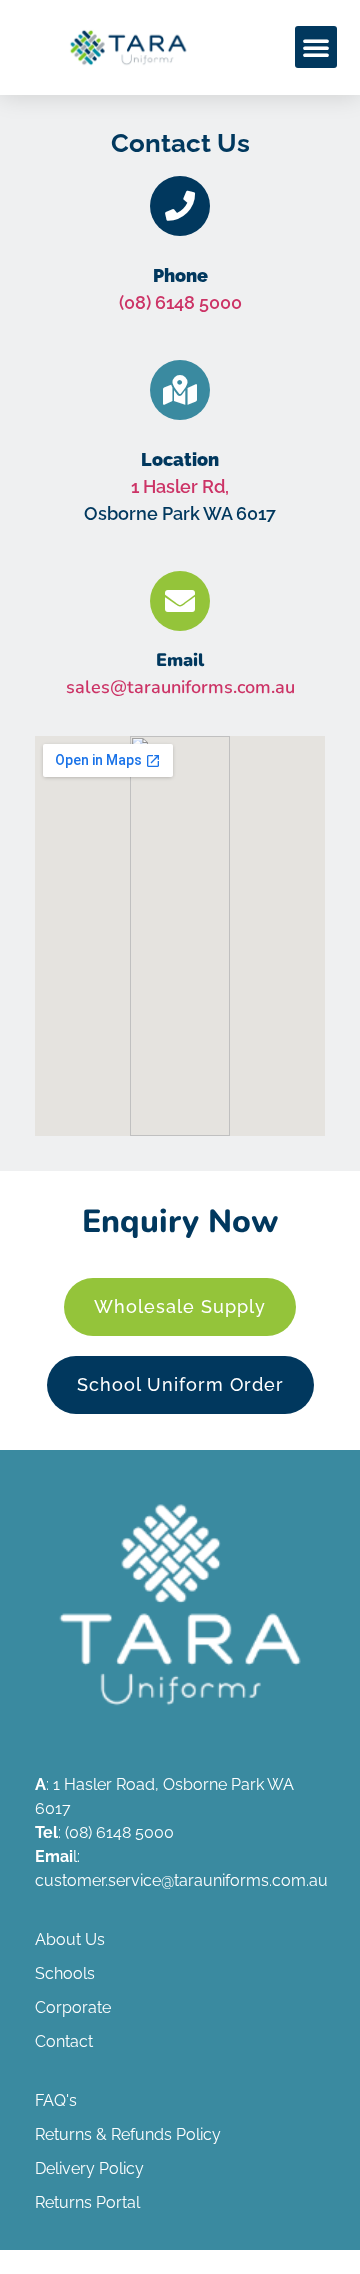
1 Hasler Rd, (180, 486)
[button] (316, 47)
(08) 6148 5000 (180, 302)
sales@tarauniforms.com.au (180, 687)
